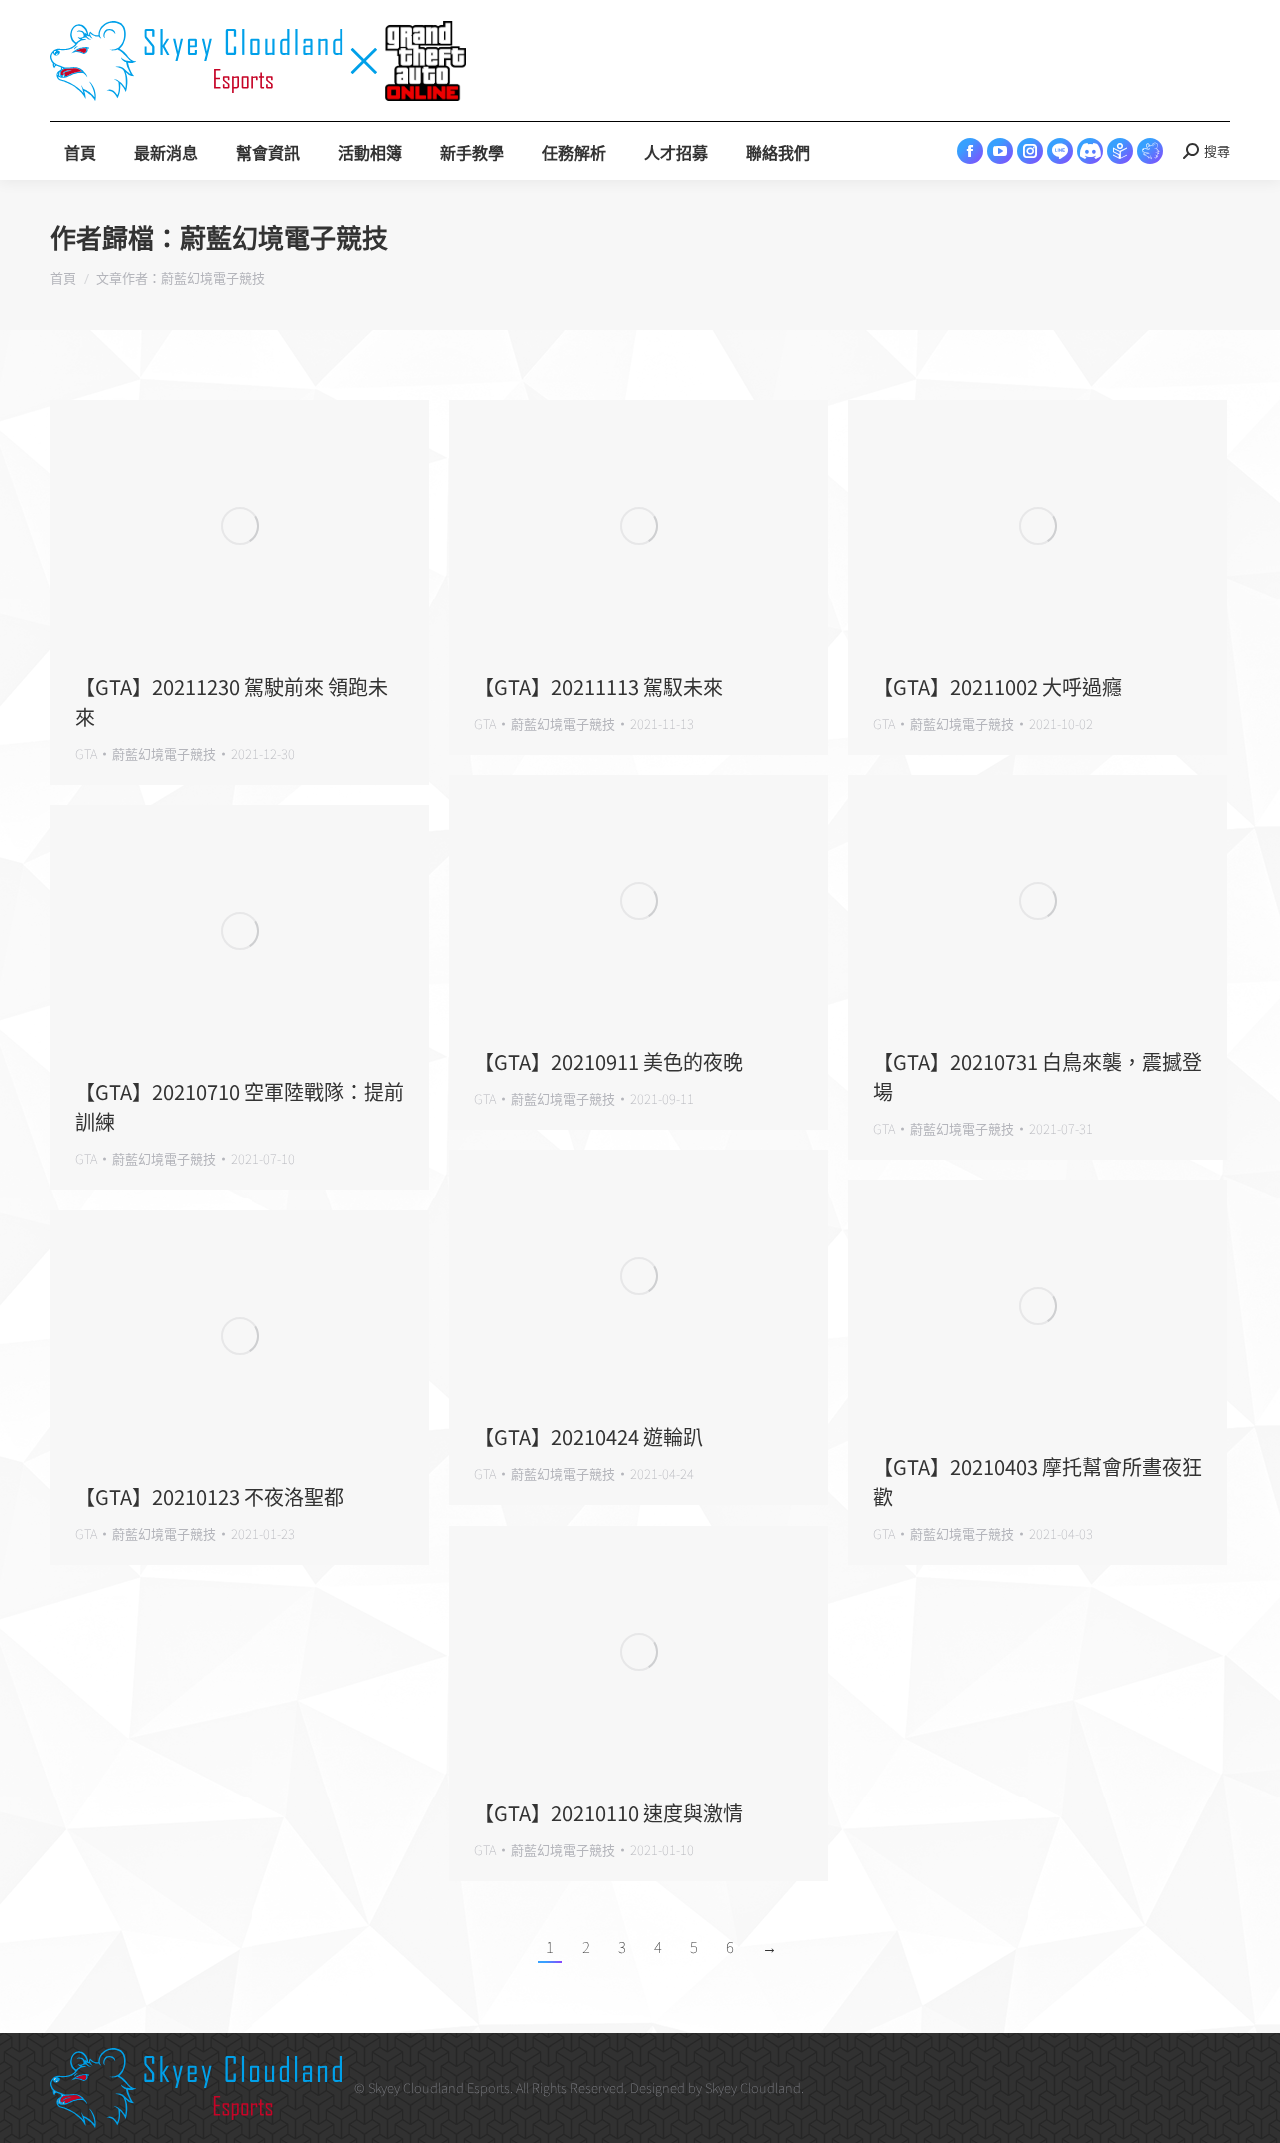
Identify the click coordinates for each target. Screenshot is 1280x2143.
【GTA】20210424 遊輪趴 (588, 1436)
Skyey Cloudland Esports (439, 2087)
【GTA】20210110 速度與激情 (608, 1812)
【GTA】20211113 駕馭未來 (598, 686)
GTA (86, 753)
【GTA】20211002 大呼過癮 (997, 686)
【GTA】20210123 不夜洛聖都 (209, 1496)
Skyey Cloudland (753, 2087)
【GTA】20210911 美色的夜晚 (608, 1061)
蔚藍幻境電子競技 (284, 239)
